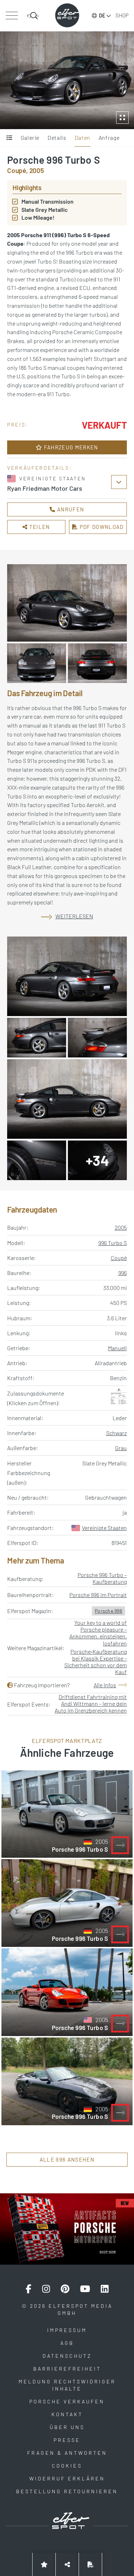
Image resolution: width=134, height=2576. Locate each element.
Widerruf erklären (67, 2478)
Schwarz (116, 1433)
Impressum (67, 2330)
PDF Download (101, 527)
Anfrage (109, 137)
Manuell (117, 1348)
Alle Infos (105, 1685)
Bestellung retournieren (67, 2491)
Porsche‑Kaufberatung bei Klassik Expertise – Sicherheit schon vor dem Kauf (96, 1662)
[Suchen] (33, 16)
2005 (121, 1227)
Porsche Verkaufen (67, 2401)
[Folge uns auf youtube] (85, 2289)
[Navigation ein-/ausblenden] (12, 16)
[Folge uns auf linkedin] (105, 2289)
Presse (67, 2440)
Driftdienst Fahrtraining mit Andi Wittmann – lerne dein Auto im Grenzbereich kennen (91, 1703)
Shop (122, 15)
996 (123, 1273)
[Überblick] (9, 138)
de (102, 16)
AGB (67, 2343)
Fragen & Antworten (67, 2453)
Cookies (67, 2466)
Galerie (30, 137)
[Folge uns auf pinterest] (65, 2289)
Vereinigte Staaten (104, 1528)
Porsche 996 (108, 1611)
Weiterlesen (74, 916)
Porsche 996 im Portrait (98, 1595)
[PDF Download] (90, 2564)
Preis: (18, 425)
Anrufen (70, 509)
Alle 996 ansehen (67, 2159)
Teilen (39, 527)
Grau (121, 1448)
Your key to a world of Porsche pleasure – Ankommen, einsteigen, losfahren (98, 1633)
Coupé (119, 1258)
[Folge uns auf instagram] (46, 2289)
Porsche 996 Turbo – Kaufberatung (102, 1578)
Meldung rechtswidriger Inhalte (67, 2385)
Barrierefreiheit (67, 2369)
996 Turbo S (113, 1243)
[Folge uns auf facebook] (29, 2289)
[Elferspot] (67, 15)
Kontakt (67, 2414)
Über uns (67, 2427)
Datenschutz (67, 2356)
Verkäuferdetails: (39, 468)
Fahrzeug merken (70, 447)
